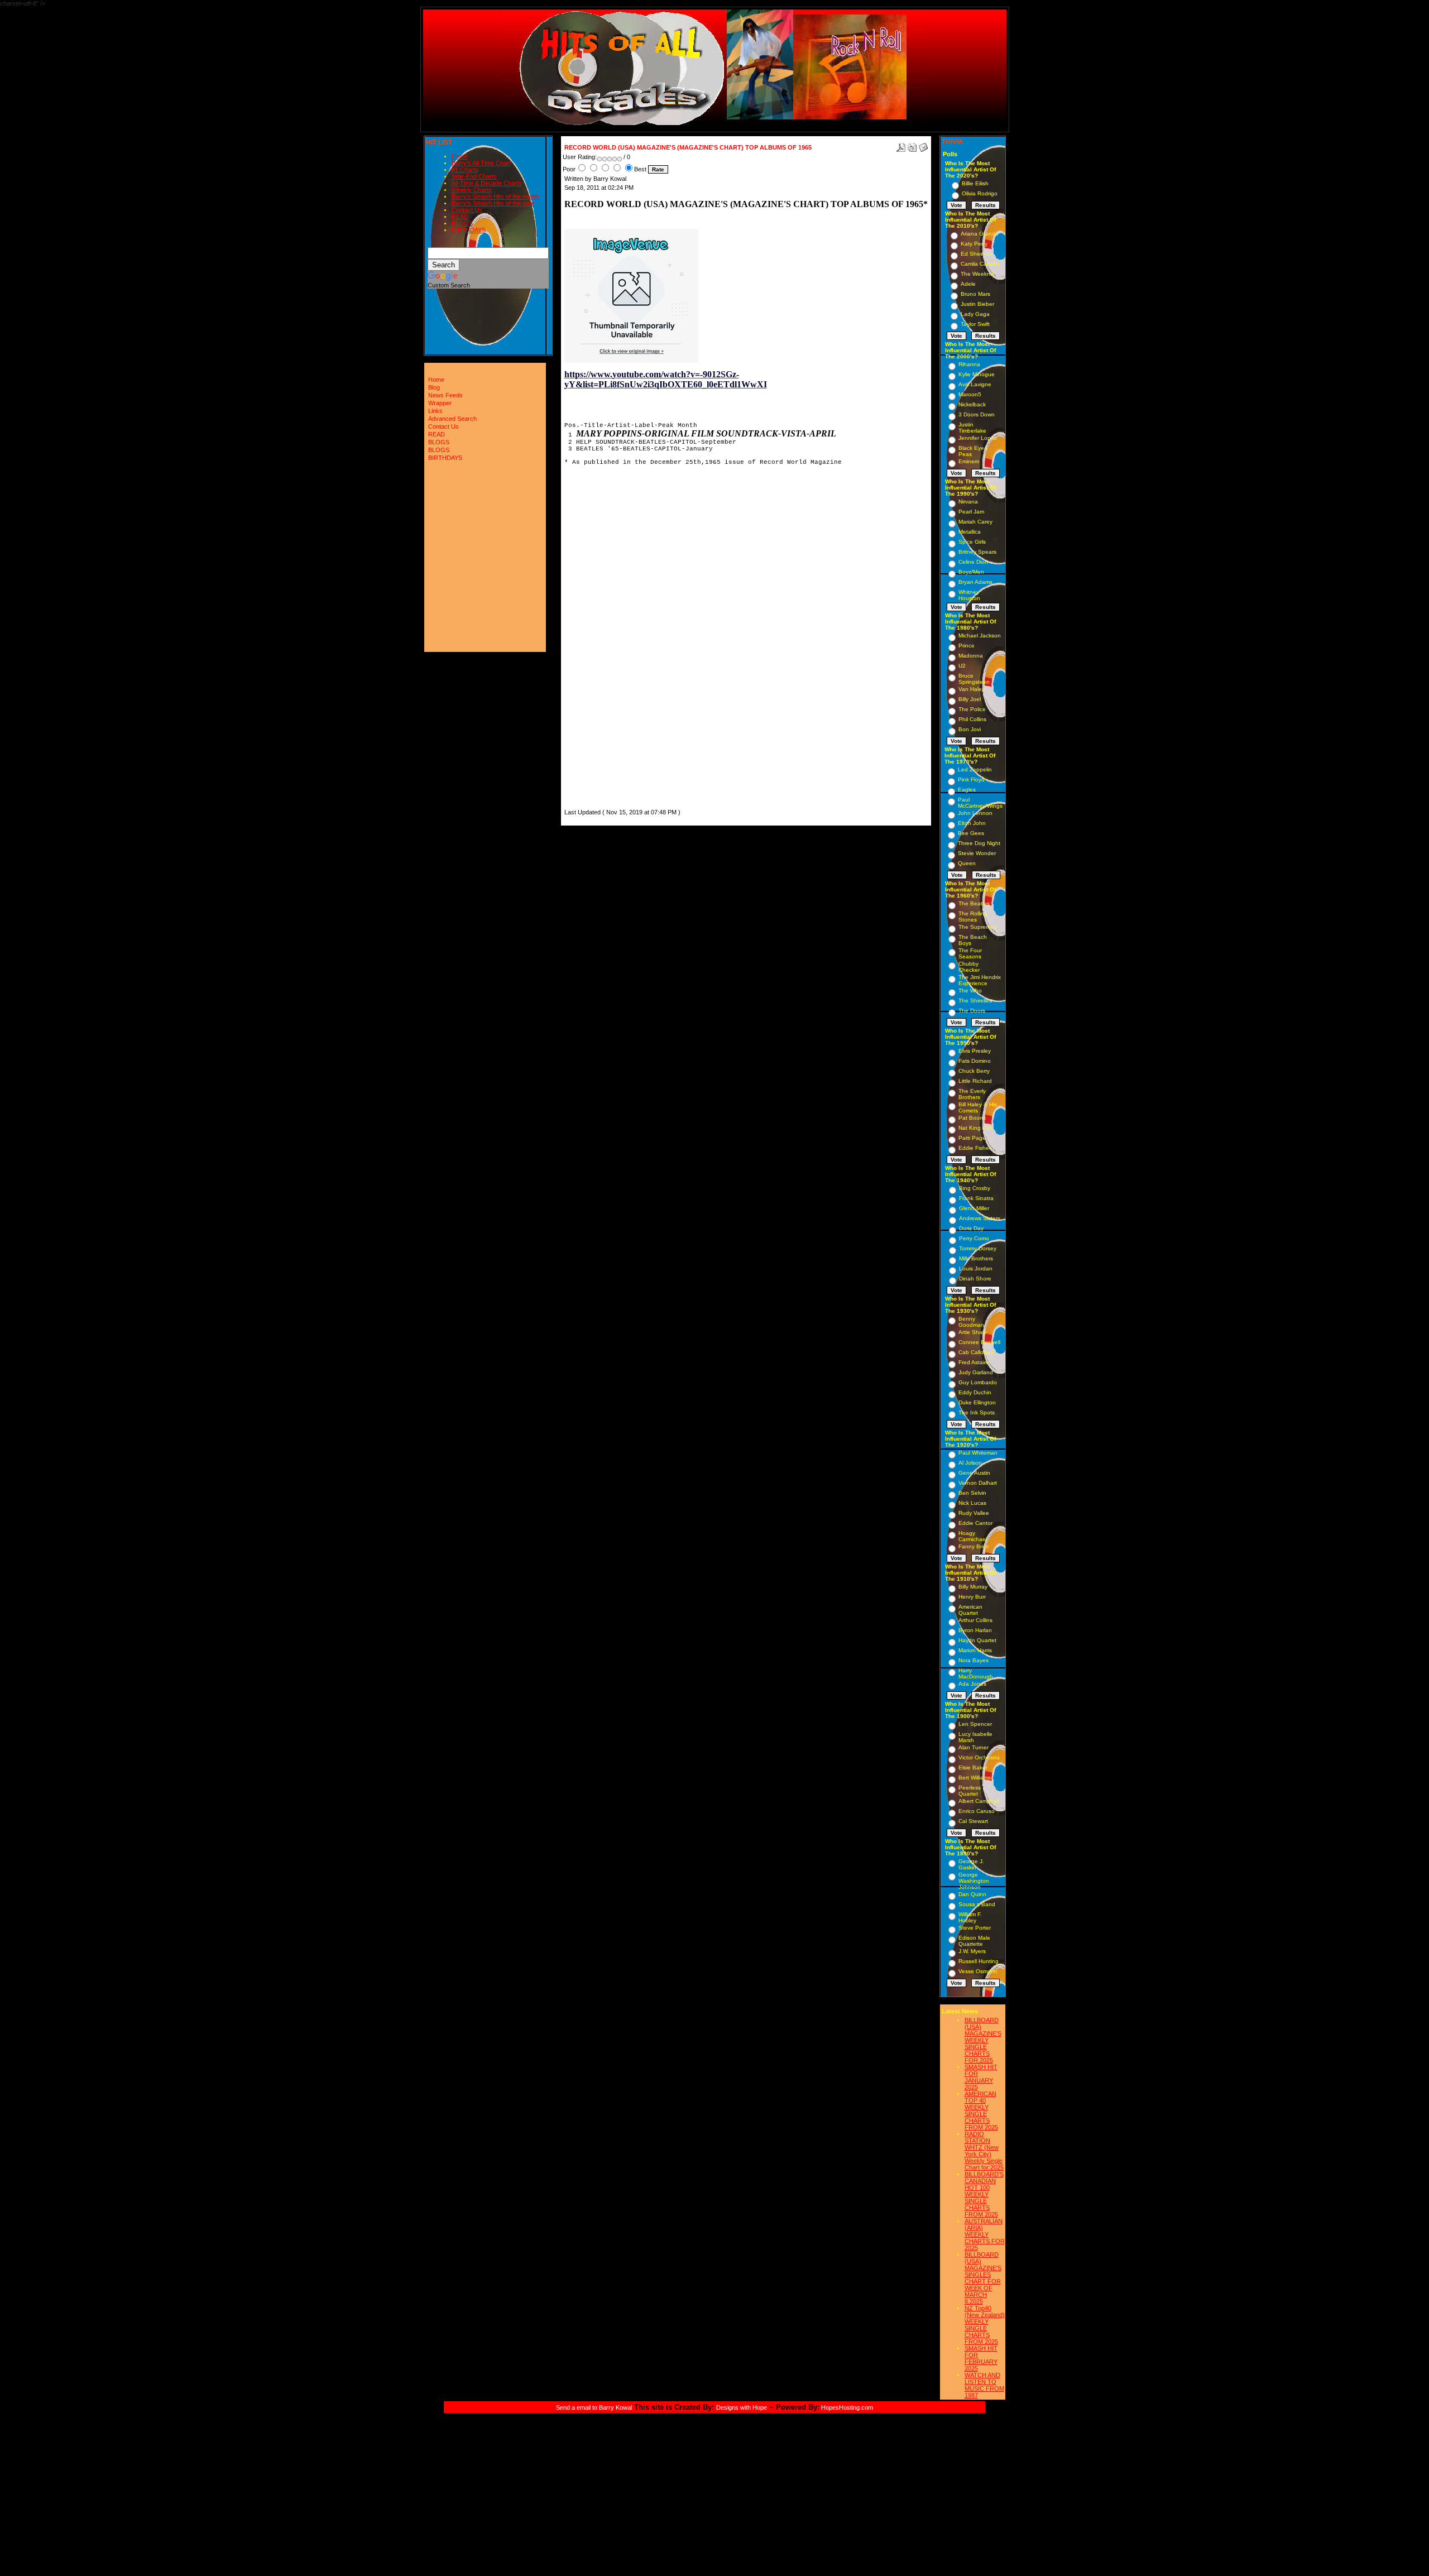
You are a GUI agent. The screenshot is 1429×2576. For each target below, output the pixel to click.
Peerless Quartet (970, 1791)
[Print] (912, 145)
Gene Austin (974, 1473)
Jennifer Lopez (978, 438)
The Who (970, 990)
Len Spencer (975, 1724)
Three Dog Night (979, 843)
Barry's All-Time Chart (481, 163)
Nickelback (972, 404)
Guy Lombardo (978, 1382)
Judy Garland (976, 1372)
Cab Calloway (976, 1352)
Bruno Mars (975, 294)
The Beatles (974, 903)
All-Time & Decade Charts (487, 183)
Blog (434, 387)
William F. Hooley (970, 1917)
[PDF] (901, 145)
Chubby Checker (969, 967)
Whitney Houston (969, 595)
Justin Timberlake (972, 428)
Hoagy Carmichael (973, 1536)
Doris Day (971, 1228)
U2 (962, 666)
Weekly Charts (472, 190)
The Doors (972, 1011)
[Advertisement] (598, 639)
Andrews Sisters (980, 1218)
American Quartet (970, 1610)
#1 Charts (465, 170)
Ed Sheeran (976, 254)
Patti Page (972, 1138)
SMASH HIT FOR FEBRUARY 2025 (981, 2358)
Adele (968, 284)
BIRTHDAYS (469, 230)
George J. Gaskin (971, 1864)
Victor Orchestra (979, 1757)
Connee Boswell (979, 1342)
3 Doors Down (977, 414)
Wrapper (440, 403)
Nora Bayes (974, 1660)
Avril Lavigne (975, 384)
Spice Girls (972, 542)
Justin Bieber (977, 304)
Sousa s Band (977, 1904)
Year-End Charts (474, 176)
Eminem (969, 461)
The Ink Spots (977, 1412)
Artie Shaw (972, 1332)
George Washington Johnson (974, 1881)
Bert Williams (975, 1778)
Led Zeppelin (975, 769)
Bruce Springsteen (974, 679)
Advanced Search (452, 419)
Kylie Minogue (977, 374)
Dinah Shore (975, 1279)
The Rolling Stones (973, 917)
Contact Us (467, 210)
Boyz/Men (971, 572)
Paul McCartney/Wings (980, 803)
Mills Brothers (976, 1258)
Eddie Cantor (975, 1523)
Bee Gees (971, 833)
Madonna (971, 656)
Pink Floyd (971, 779)
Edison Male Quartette (974, 1941)
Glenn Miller (974, 1208)
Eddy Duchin (975, 1392)
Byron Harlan (975, 1630)
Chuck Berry (974, 1071)
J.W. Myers (972, 1951)
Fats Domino (975, 1061)
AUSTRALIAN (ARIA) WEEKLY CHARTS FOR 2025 (985, 2234)
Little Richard (975, 1081)
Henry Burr (972, 1597)
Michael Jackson (980, 635)
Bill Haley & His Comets (978, 1107)
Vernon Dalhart (978, 1483)
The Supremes (977, 927)
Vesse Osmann (978, 1971)
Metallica (970, 532)
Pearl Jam (971, 512)
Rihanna (969, 364)
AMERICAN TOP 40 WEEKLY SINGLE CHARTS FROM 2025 (981, 2110)
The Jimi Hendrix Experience (980, 980)
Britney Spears (977, 552)
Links (435, 411)
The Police (972, 709)
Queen (967, 863)
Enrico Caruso (977, 1811)
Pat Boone (972, 1118)
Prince (967, 646)
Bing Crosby (975, 1188)
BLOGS (462, 223)
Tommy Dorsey (978, 1248)
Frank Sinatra (976, 1198)
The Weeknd (977, 274)
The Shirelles (975, 1001)
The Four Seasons (970, 953)
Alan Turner (974, 1747)
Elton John (972, 823)
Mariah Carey (975, 522)
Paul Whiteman (978, 1453)
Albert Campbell (979, 1801)
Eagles (967, 790)
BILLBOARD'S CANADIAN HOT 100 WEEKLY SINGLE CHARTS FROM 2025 (984, 2194)
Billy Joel (970, 699)
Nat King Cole (976, 1128)
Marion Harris (975, 1650)
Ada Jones (972, 1684)
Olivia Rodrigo (980, 193)
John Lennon (975, 813)
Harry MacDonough (976, 1673)
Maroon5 (970, 394)
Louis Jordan (976, 1268)
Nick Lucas (972, 1503)
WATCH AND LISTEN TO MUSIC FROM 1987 (984, 2385)
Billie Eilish (975, 183)
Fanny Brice (974, 1546)
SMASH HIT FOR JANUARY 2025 (981, 2077)
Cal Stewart (973, 1821)
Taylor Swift (975, 324)
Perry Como (974, 1238)
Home (460, 156)
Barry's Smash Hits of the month (495, 196)
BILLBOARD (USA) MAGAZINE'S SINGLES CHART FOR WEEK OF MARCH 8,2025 (983, 2278)
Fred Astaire (974, 1362)
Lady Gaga (975, 314)
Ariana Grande (980, 234)
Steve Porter (975, 1928)
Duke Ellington (977, 1402)
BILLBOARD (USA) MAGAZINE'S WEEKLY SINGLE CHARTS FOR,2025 (983, 2040)
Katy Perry (974, 244)
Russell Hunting (979, 1961)
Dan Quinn (972, 1894)
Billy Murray (973, 1587)
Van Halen (972, 689)
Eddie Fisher (975, 1148)
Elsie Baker (973, 1767)
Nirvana (968, 502)
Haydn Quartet (977, 1640)
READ (460, 217)
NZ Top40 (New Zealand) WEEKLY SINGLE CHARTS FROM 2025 (985, 2325)
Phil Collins (972, 719)
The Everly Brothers (972, 1094)
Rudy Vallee (974, 1513)
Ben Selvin (972, 1493)
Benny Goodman (971, 1322)
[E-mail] (923, 145)
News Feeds (445, 395)
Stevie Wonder (977, 853)
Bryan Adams (975, 582)
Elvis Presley (975, 1051)
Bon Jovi (970, 729)
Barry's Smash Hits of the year (493, 203)
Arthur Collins (975, 1620)
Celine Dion (973, 562)
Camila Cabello (980, 264)
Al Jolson (970, 1463)
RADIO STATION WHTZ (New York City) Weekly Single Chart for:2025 (984, 2151)
